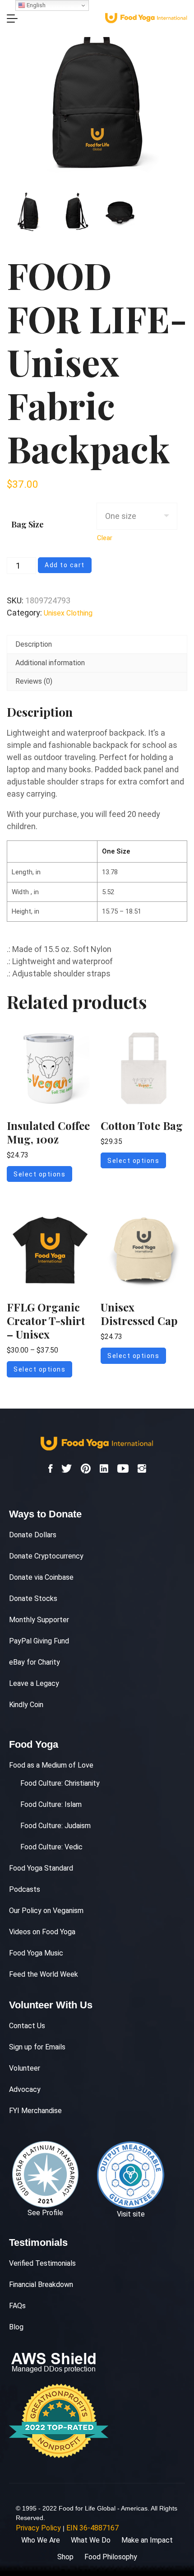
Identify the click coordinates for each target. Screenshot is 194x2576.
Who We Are (41, 2540)
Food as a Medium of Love (51, 1765)
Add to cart (65, 565)
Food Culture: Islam (51, 1804)
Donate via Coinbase (41, 1577)
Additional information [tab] (50, 663)
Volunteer (25, 2068)
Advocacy (25, 2089)
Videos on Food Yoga (42, 1932)
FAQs (17, 2306)
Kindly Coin (26, 1705)
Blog (16, 2327)
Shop (65, 2557)
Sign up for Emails (37, 2047)
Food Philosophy (111, 2557)
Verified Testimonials (42, 2263)
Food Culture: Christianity (60, 1783)
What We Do (91, 2540)
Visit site (131, 2214)
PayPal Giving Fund (39, 1641)
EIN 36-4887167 (92, 2528)
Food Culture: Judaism (55, 1826)
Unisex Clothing (68, 613)
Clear (105, 538)
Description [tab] (34, 644)
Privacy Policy (38, 2528)
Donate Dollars (33, 1535)
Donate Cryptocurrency (46, 1556)
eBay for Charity (35, 1662)
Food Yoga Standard (41, 1868)
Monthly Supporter (39, 1620)
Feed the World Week (44, 1974)
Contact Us (27, 2026)
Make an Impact (147, 2540)
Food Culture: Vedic (51, 1847)
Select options (39, 1174)
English (35, 5)
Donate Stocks (33, 1598)
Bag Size (28, 524)
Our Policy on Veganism (46, 1911)
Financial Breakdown (41, 2284)
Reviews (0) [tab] (34, 681)
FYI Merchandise (35, 2111)
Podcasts (25, 1889)
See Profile (45, 2213)
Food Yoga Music (36, 1953)
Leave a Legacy (34, 1683)
